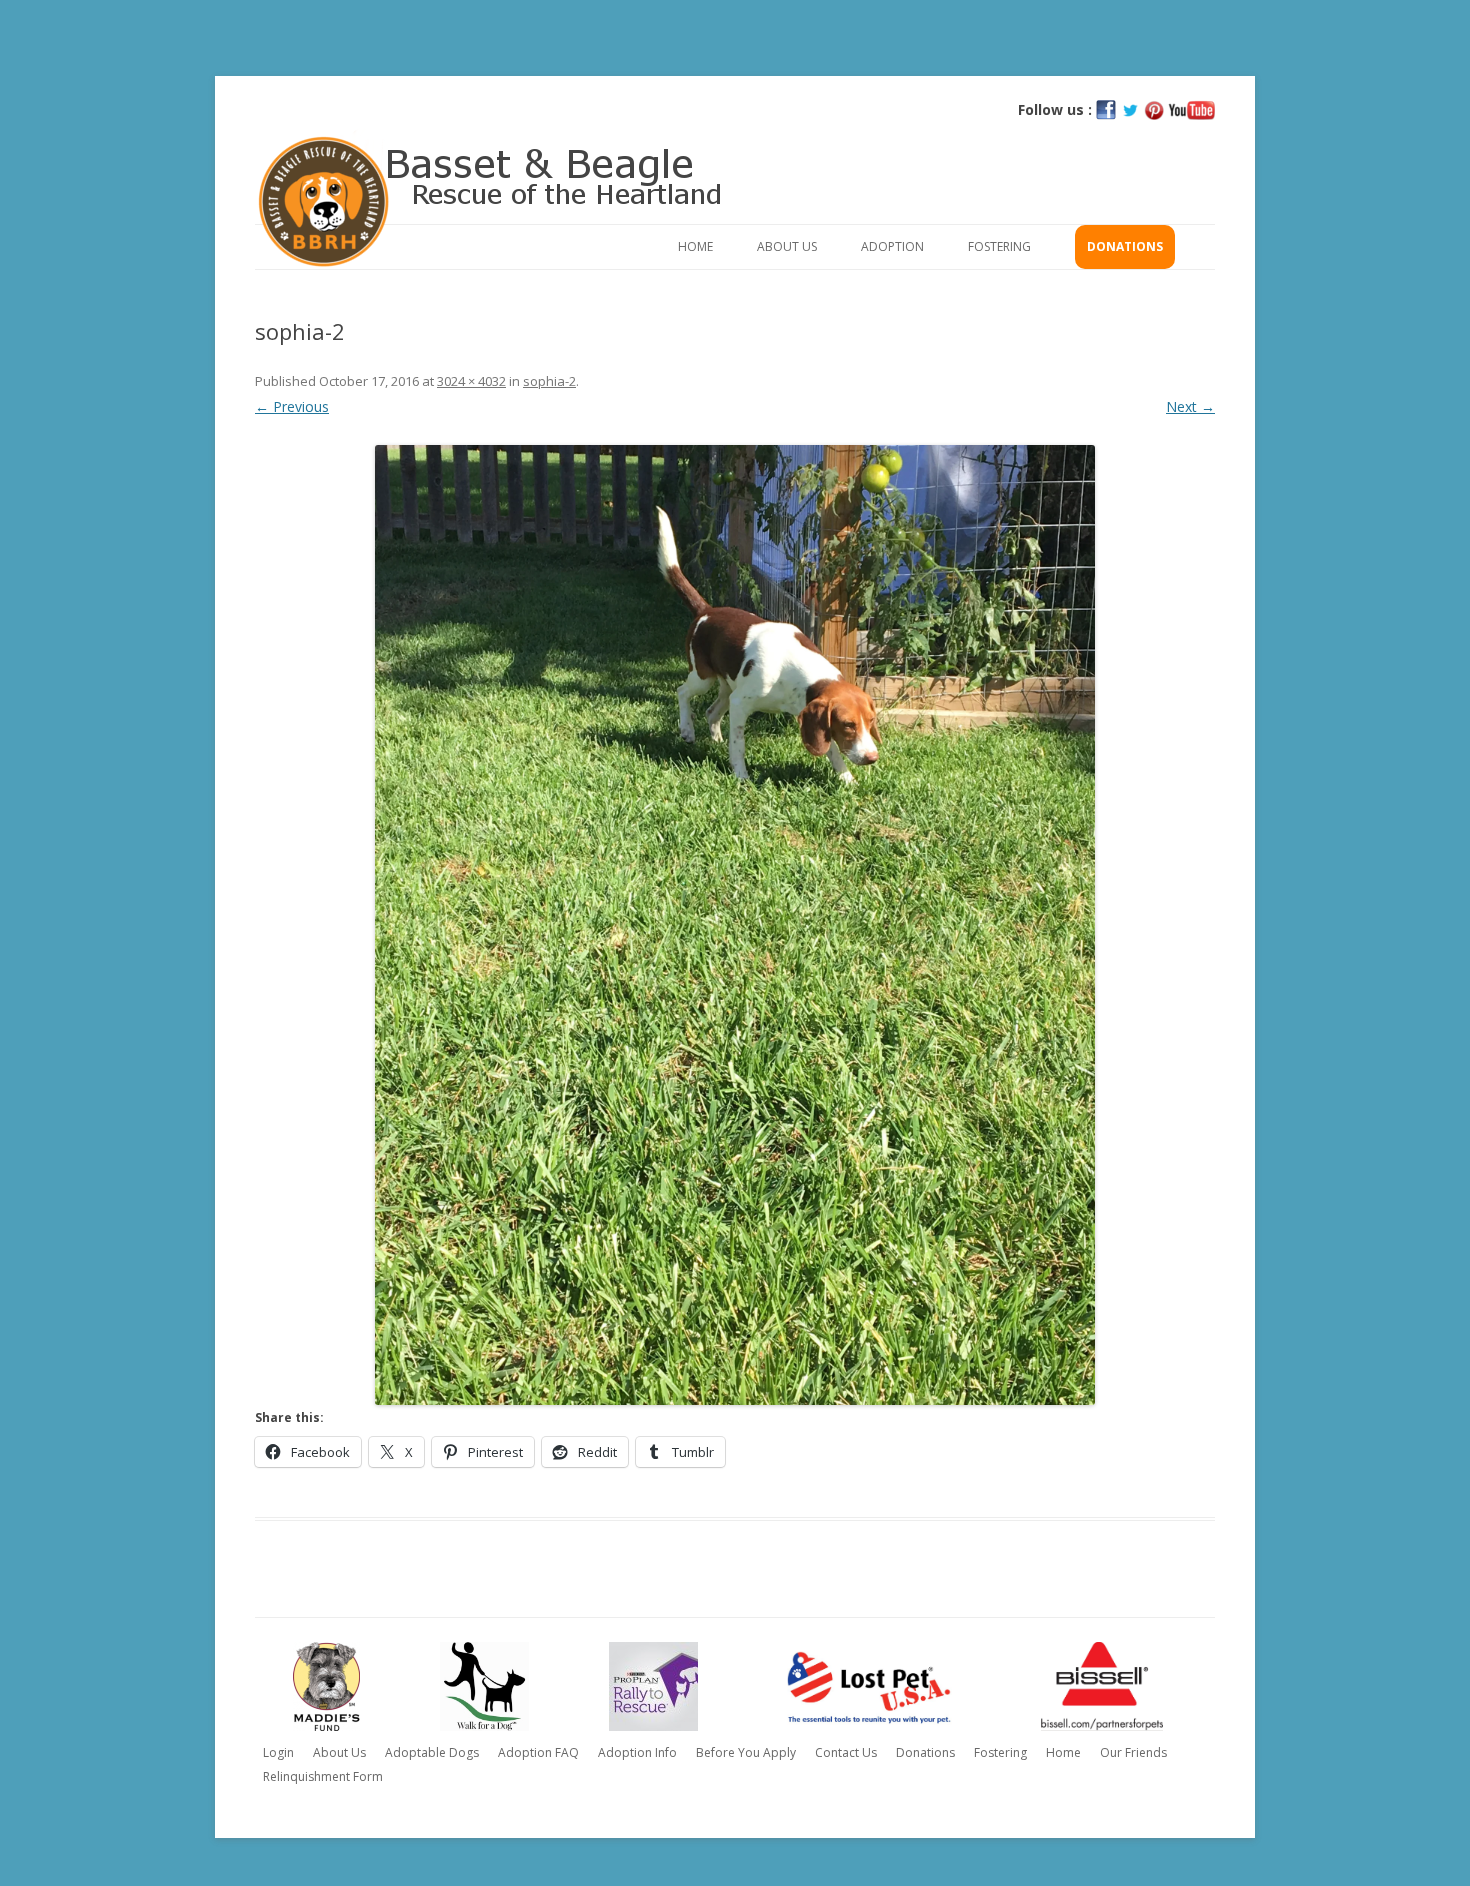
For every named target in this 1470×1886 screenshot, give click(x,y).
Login (278, 1752)
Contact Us (846, 1752)
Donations (1125, 246)
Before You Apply (746, 1752)
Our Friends (1133, 1752)
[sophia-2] (735, 925)
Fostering (999, 246)
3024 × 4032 (471, 381)
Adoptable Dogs (432, 1752)
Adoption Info (637, 1752)
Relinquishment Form (323, 1776)
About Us (787, 246)
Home (695, 246)
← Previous (292, 406)
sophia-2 (549, 381)
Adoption (892, 246)
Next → (1190, 406)
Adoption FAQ (538, 1752)
